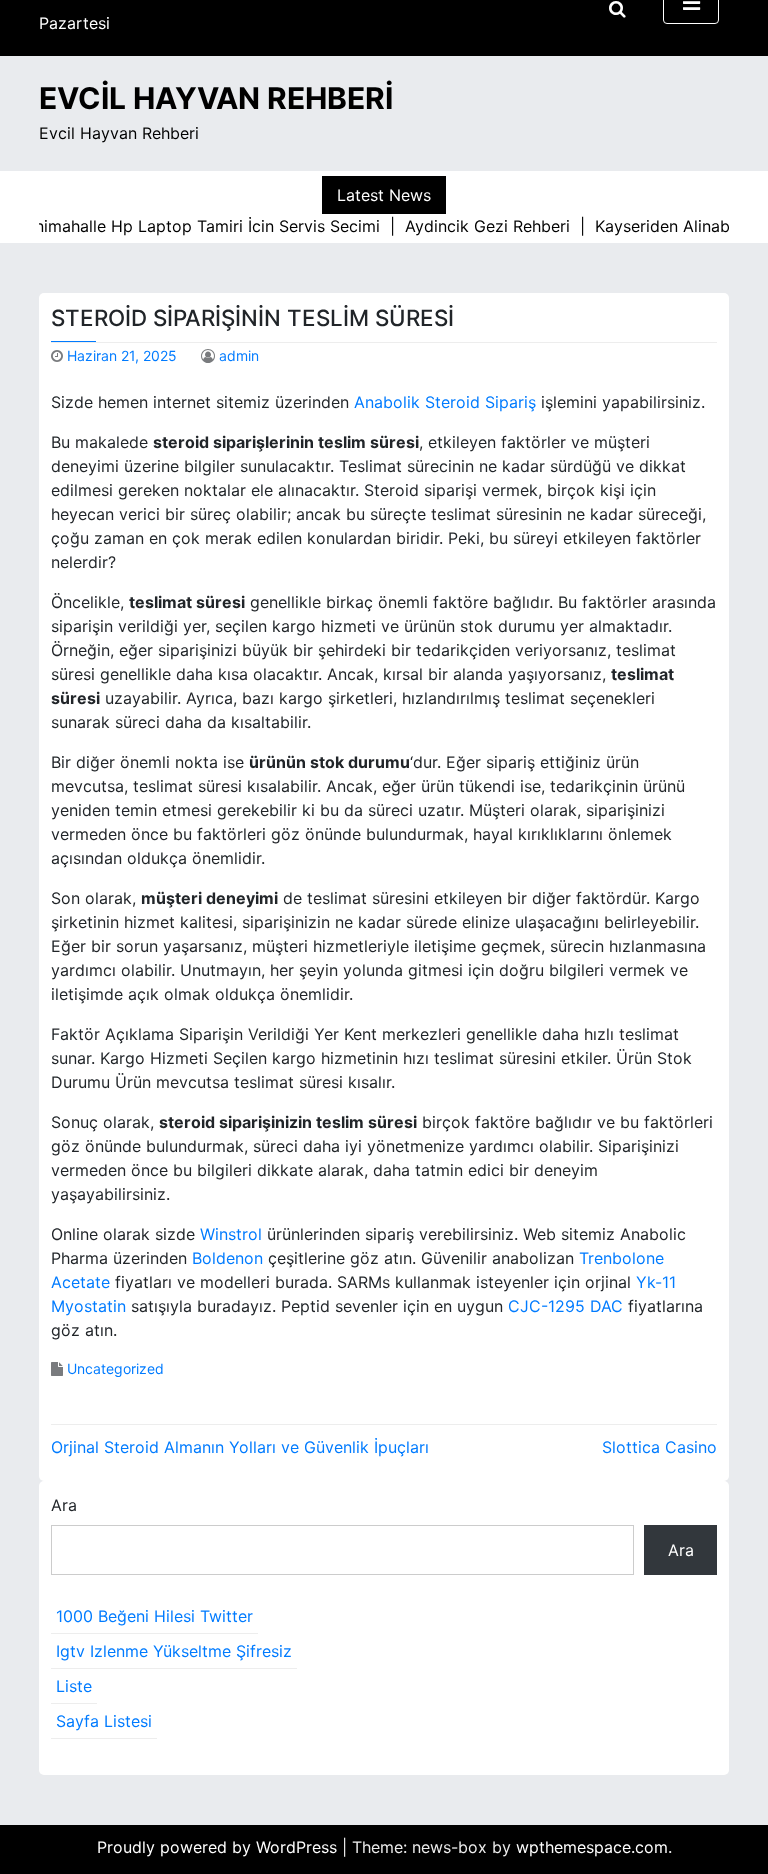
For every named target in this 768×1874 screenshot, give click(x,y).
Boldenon (227, 1258)
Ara (64, 1505)
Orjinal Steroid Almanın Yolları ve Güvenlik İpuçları (240, 1447)
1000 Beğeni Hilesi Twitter (154, 1616)
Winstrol (231, 1234)
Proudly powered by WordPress (219, 1847)
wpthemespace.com (592, 1847)
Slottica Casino (659, 1447)
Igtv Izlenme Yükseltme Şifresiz (174, 1651)
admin (239, 355)
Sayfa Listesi (104, 1721)
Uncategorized (115, 1368)
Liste (74, 1686)
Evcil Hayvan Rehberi (216, 98)
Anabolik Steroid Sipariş (445, 402)
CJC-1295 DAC (565, 1306)
